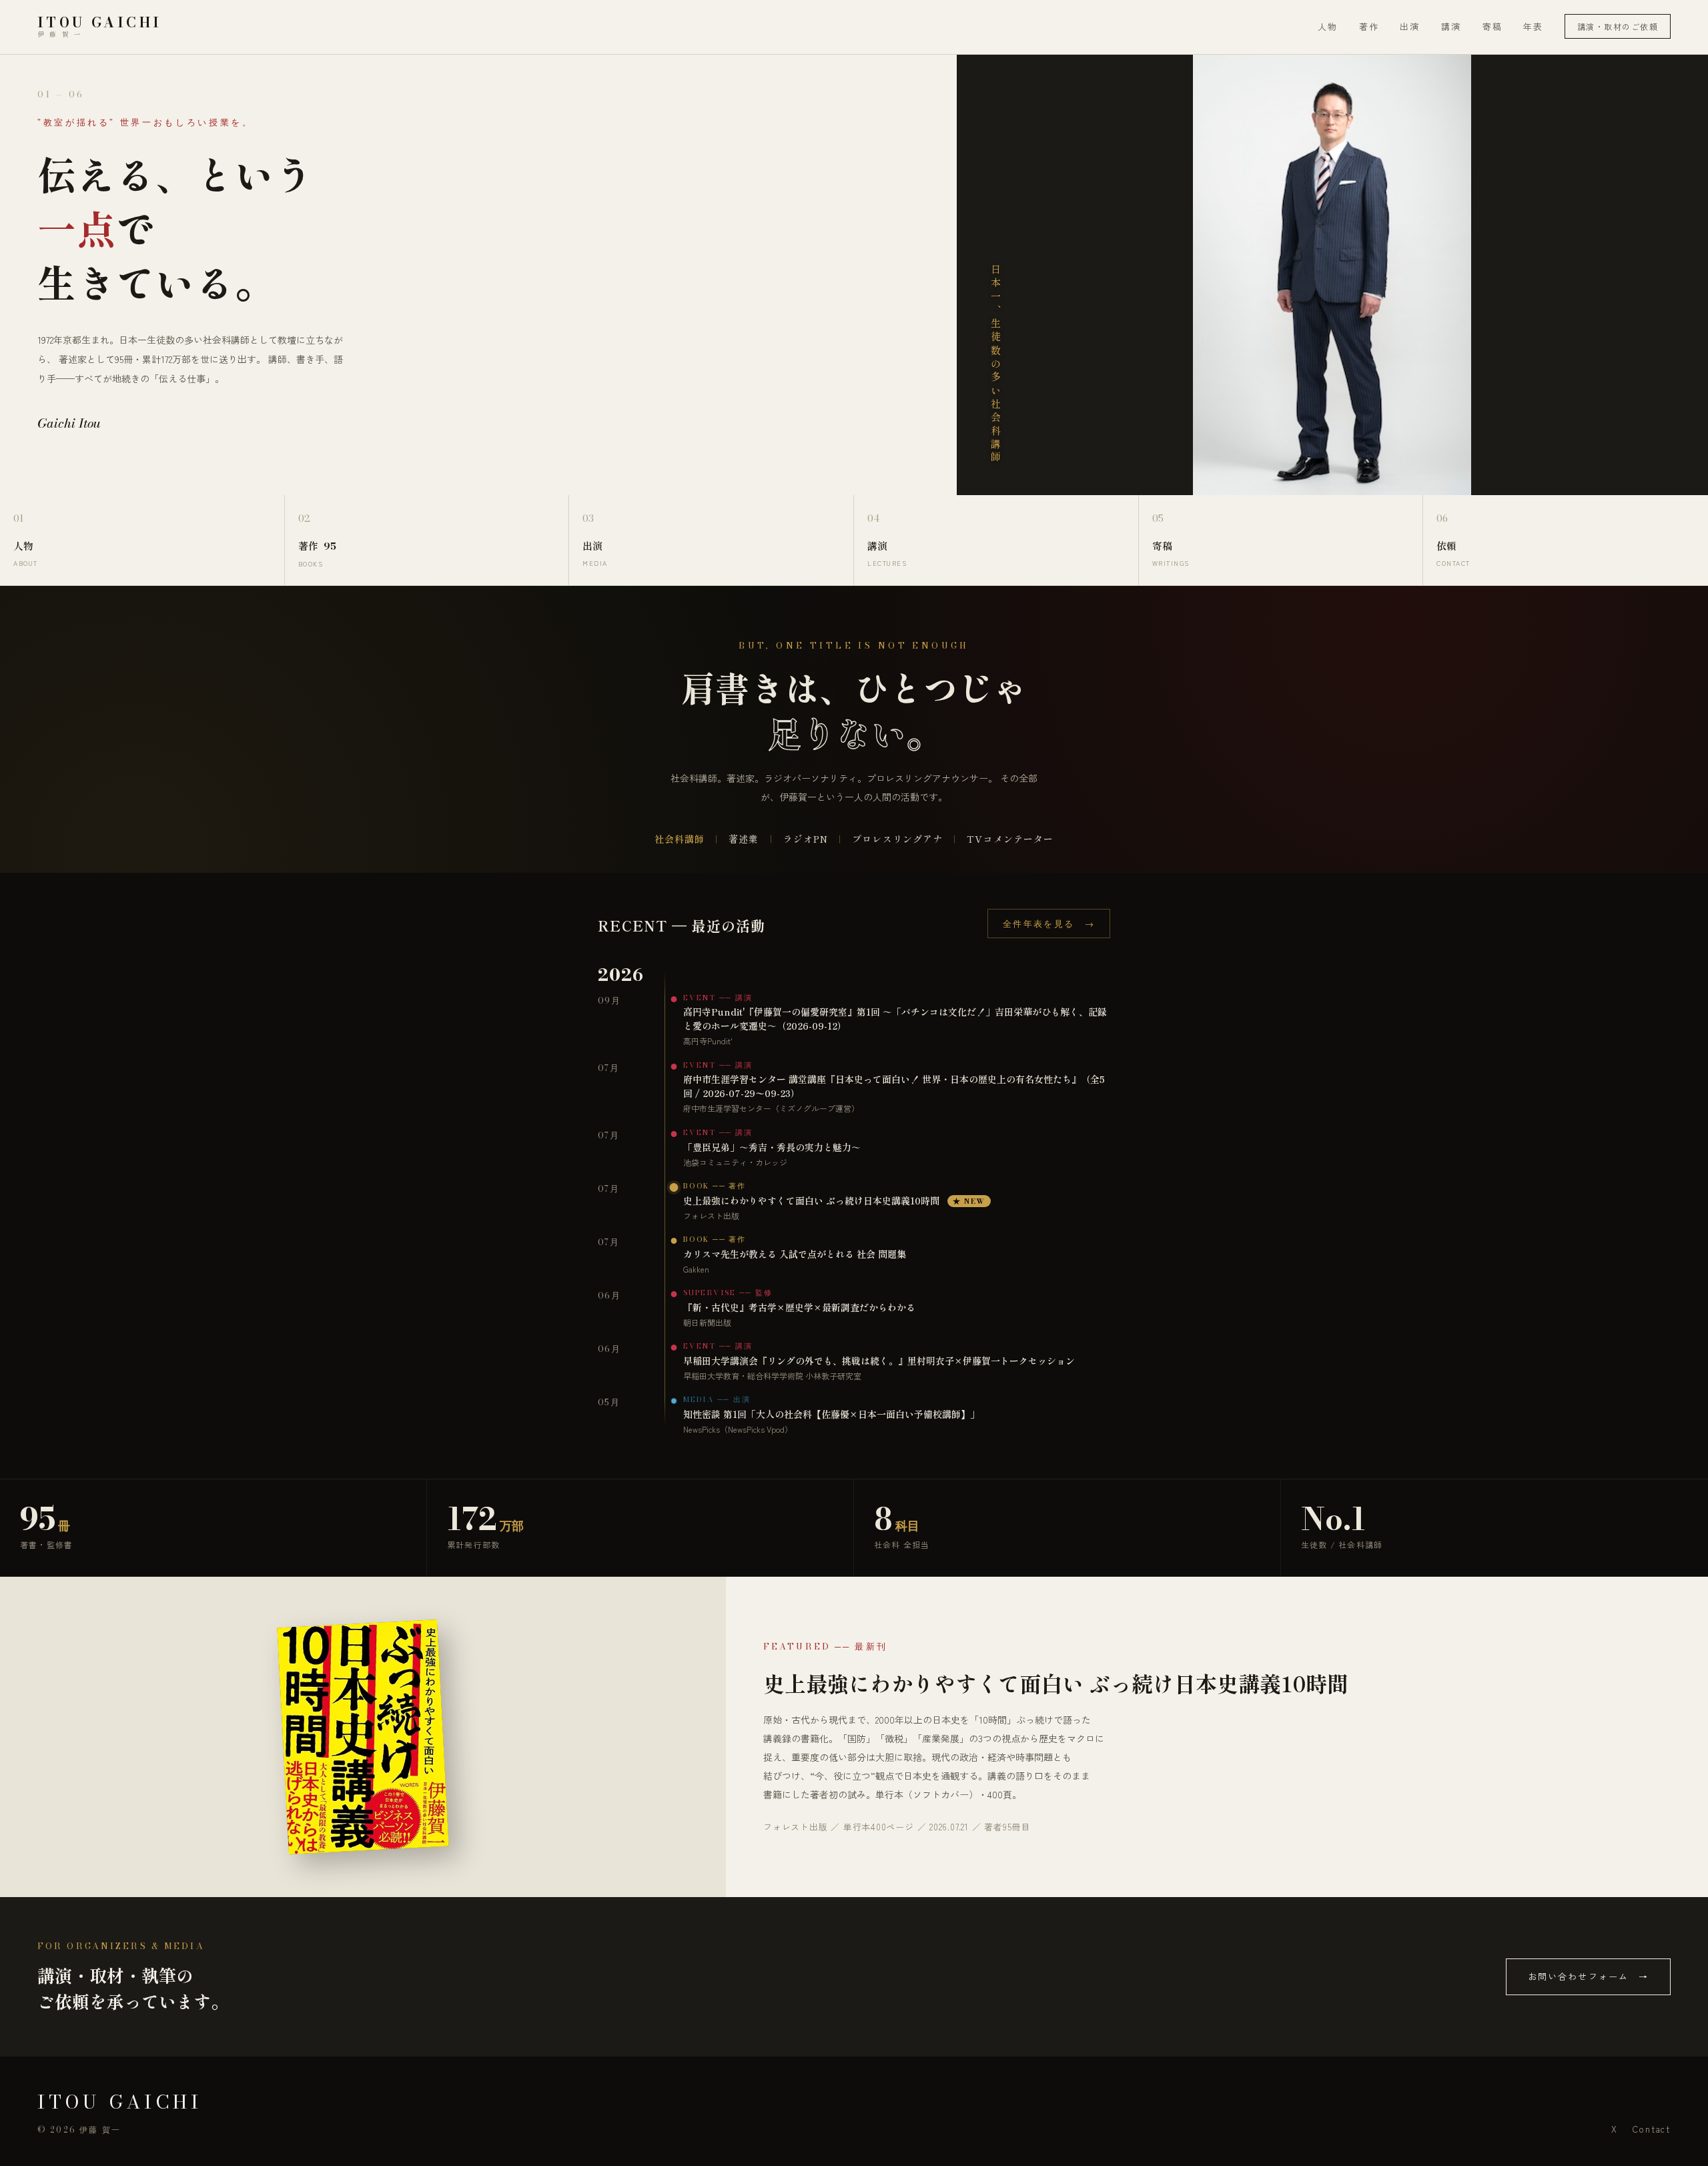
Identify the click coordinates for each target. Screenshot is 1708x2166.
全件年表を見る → (1049, 924)
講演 (1451, 26)
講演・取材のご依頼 (1618, 26)
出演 (1410, 26)
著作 (1369, 26)
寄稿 (1492, 26)
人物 (1328, 26)
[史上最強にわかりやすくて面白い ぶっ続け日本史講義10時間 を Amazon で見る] (363, 1737)
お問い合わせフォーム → (1588, 1976)
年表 (1533, 26)
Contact (1652, 2129)
